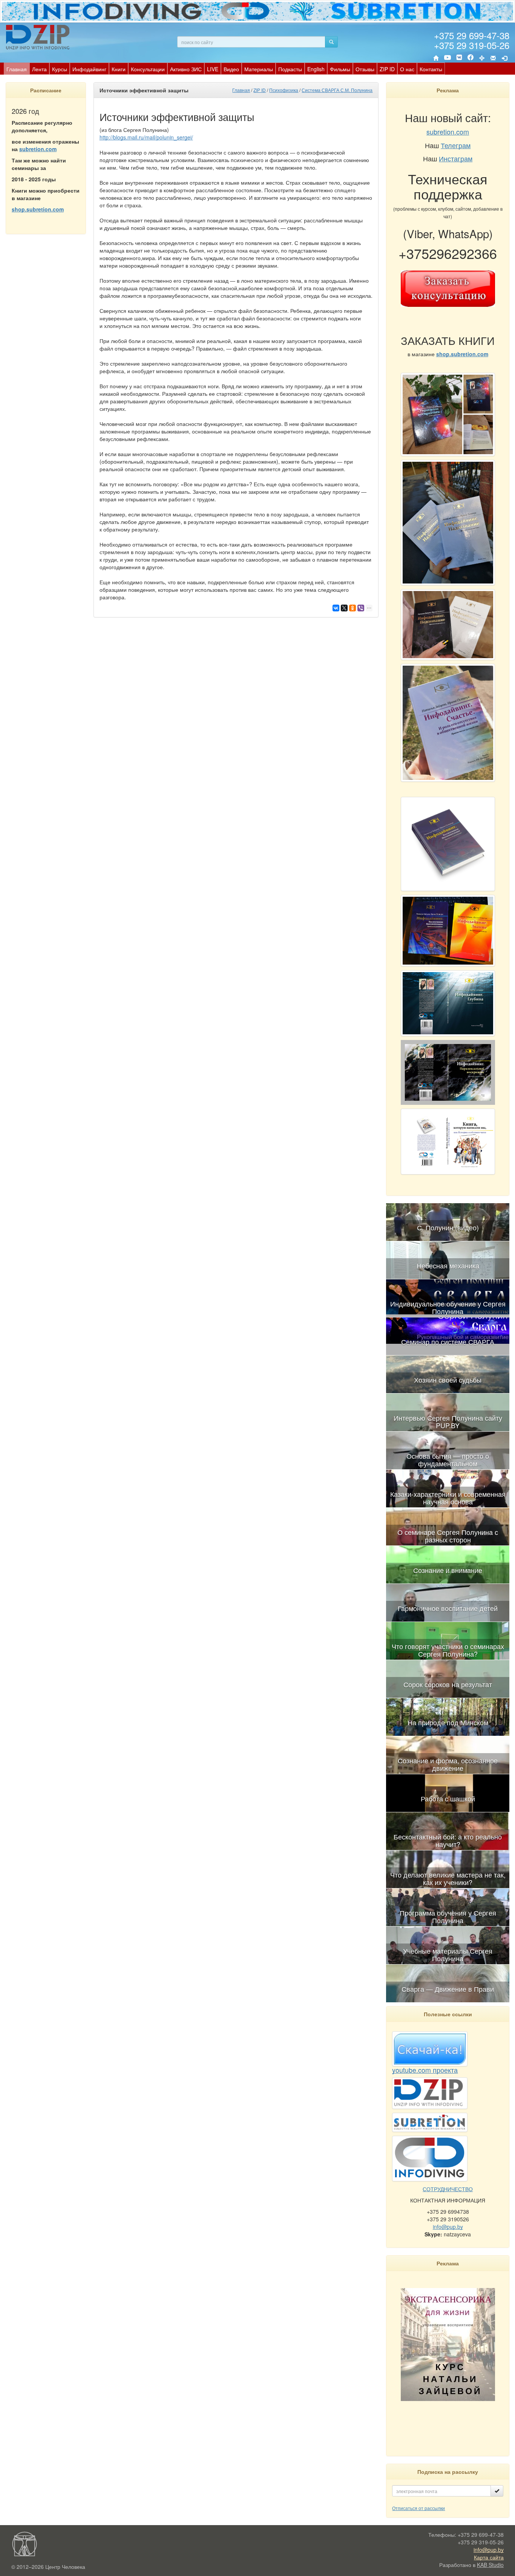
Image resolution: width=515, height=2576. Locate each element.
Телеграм (456, 145)
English (316, 69)
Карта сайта (489, 2557)
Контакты (431, 69)
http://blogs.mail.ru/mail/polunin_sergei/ (146, 137)
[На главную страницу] (436, 58)
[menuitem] (17, 69)
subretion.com (38, 149)
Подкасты (290, 69)
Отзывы (365, 69)
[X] (344, 608)
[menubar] (224, 69)
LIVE (213, 69)
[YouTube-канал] (448, 59)
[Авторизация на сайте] (504, 58)
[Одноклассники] (353, 608)
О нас (407, 69)
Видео (231, 69)
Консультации (148, 69)
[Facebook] (471, 58)
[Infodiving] (39, 37)
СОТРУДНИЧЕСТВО (448, 2189)
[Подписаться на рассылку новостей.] (497, 2491)
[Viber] (361, 608)
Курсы (60, 69)
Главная (17, 69)
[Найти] (331, 42)
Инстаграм (456, 158)
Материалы (259, 69)
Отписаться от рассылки (418, 2508)
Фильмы (340, 69)
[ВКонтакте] (459, 58)
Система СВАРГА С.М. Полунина (337, 90)
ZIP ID (387, 69)
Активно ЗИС (186, 69)
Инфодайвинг (89, 69)
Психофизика (284, 90)
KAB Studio (490, 2565)
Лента (39, 69)
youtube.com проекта (425, 2070)
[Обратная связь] (493, 58)
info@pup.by (448, 2227)
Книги (119, 69)
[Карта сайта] (482, 58)
